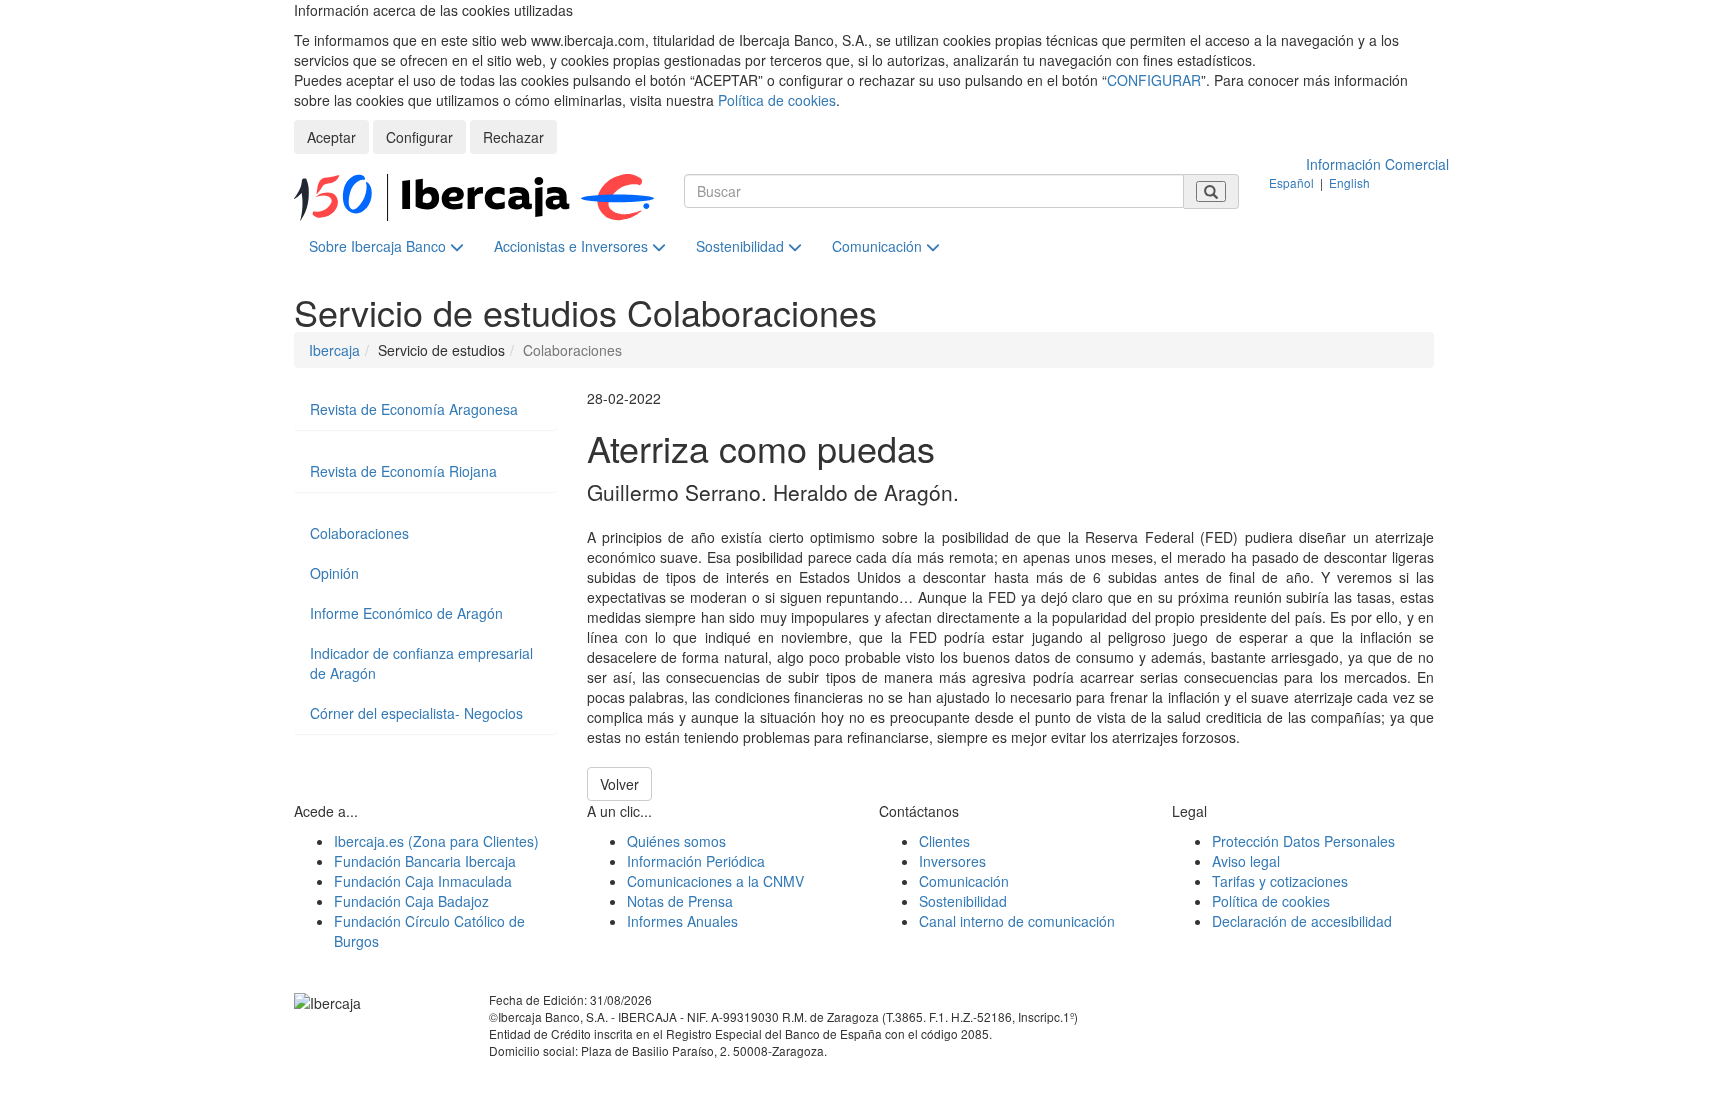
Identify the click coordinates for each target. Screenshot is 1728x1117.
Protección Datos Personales (1303, 841)
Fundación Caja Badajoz (411, 901)
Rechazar (513, 137)
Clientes (944, 841)
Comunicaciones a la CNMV (715, 881)
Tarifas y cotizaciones (1280, 881)
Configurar (419, 137)
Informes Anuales (682, 921)
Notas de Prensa (680, 901)
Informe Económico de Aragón (406, 613)
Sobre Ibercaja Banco (379, 246)
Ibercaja (334, 350)
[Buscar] (1211, 191)
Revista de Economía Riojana (403, 471)
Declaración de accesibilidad (1302, 921)
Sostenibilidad (742, 246)
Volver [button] (619, 784)
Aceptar (331, 137)
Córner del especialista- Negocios (416, 713)
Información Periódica (696, 861)
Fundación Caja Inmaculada (423, 881)
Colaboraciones (359, 533)
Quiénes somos (676, 841)
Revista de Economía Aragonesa (414, 409)
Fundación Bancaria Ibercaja (425, 861)
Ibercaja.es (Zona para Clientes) (436, 841)
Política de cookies (777, 100)
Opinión (334, 573)
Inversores (952, 861)
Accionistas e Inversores (573, 246)
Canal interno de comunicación (1017, 921)
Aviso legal (1246, 861)
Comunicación (879, 246)
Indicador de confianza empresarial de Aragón (421, 663)
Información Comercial (1377, 164)
